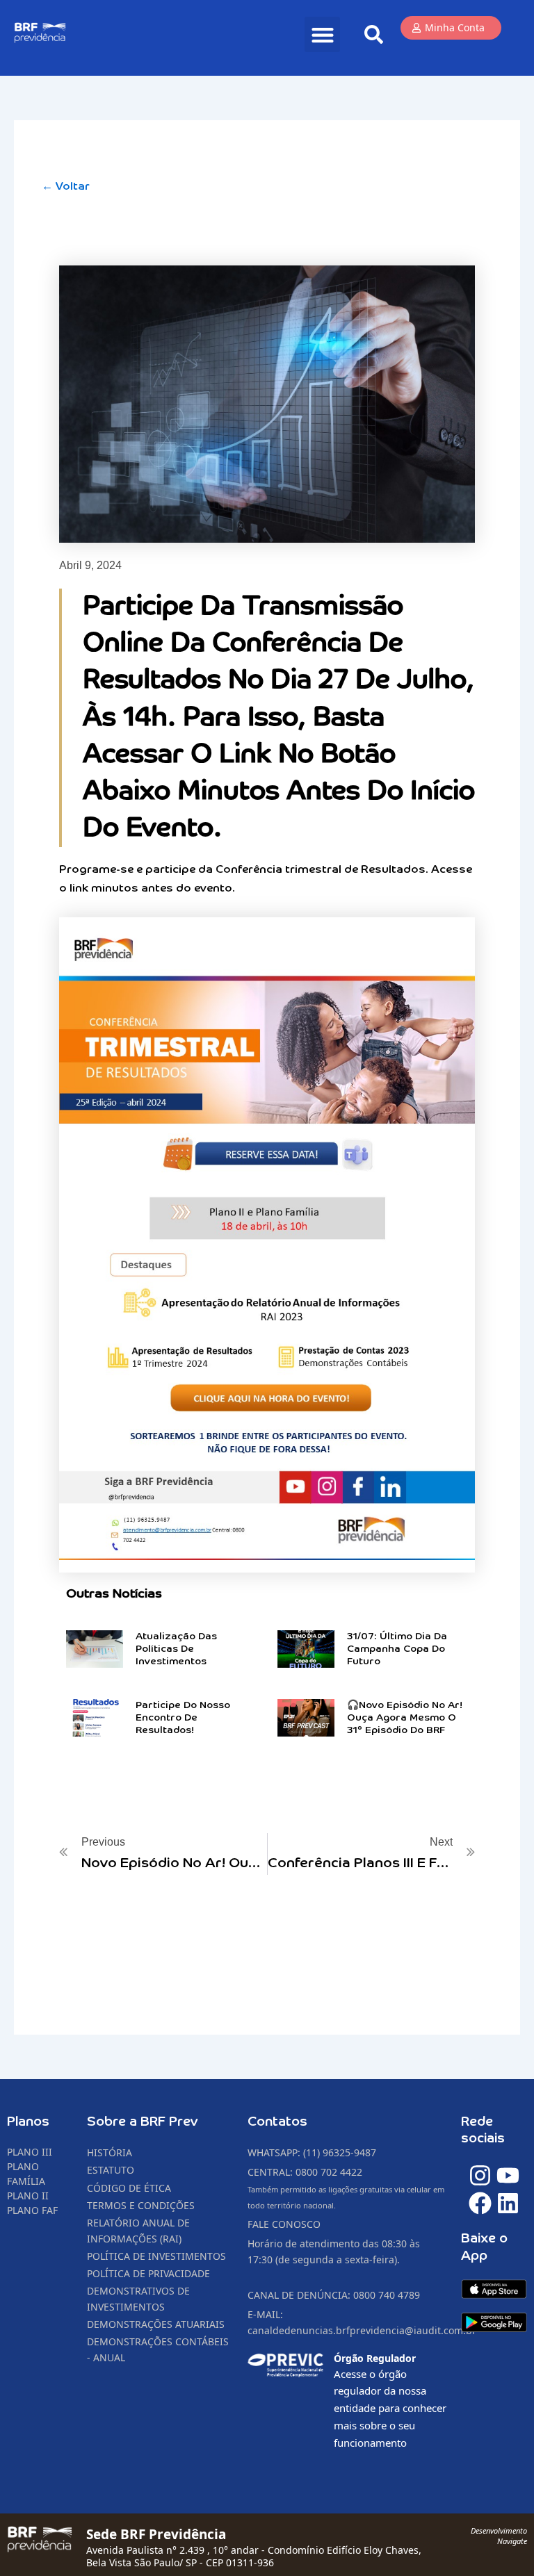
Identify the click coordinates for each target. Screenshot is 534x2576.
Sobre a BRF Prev (143, 2122)
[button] (322, 34)
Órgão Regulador (375, 2358)
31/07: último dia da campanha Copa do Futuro (397, 1649)
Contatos (277, 2122)
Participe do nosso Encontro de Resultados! (183, 1718)
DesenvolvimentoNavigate (499, 2535)
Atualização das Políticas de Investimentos (176, 1649)
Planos (28, 2122)
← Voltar (66, 187)
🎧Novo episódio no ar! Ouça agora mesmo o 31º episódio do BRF (405, 1718)
